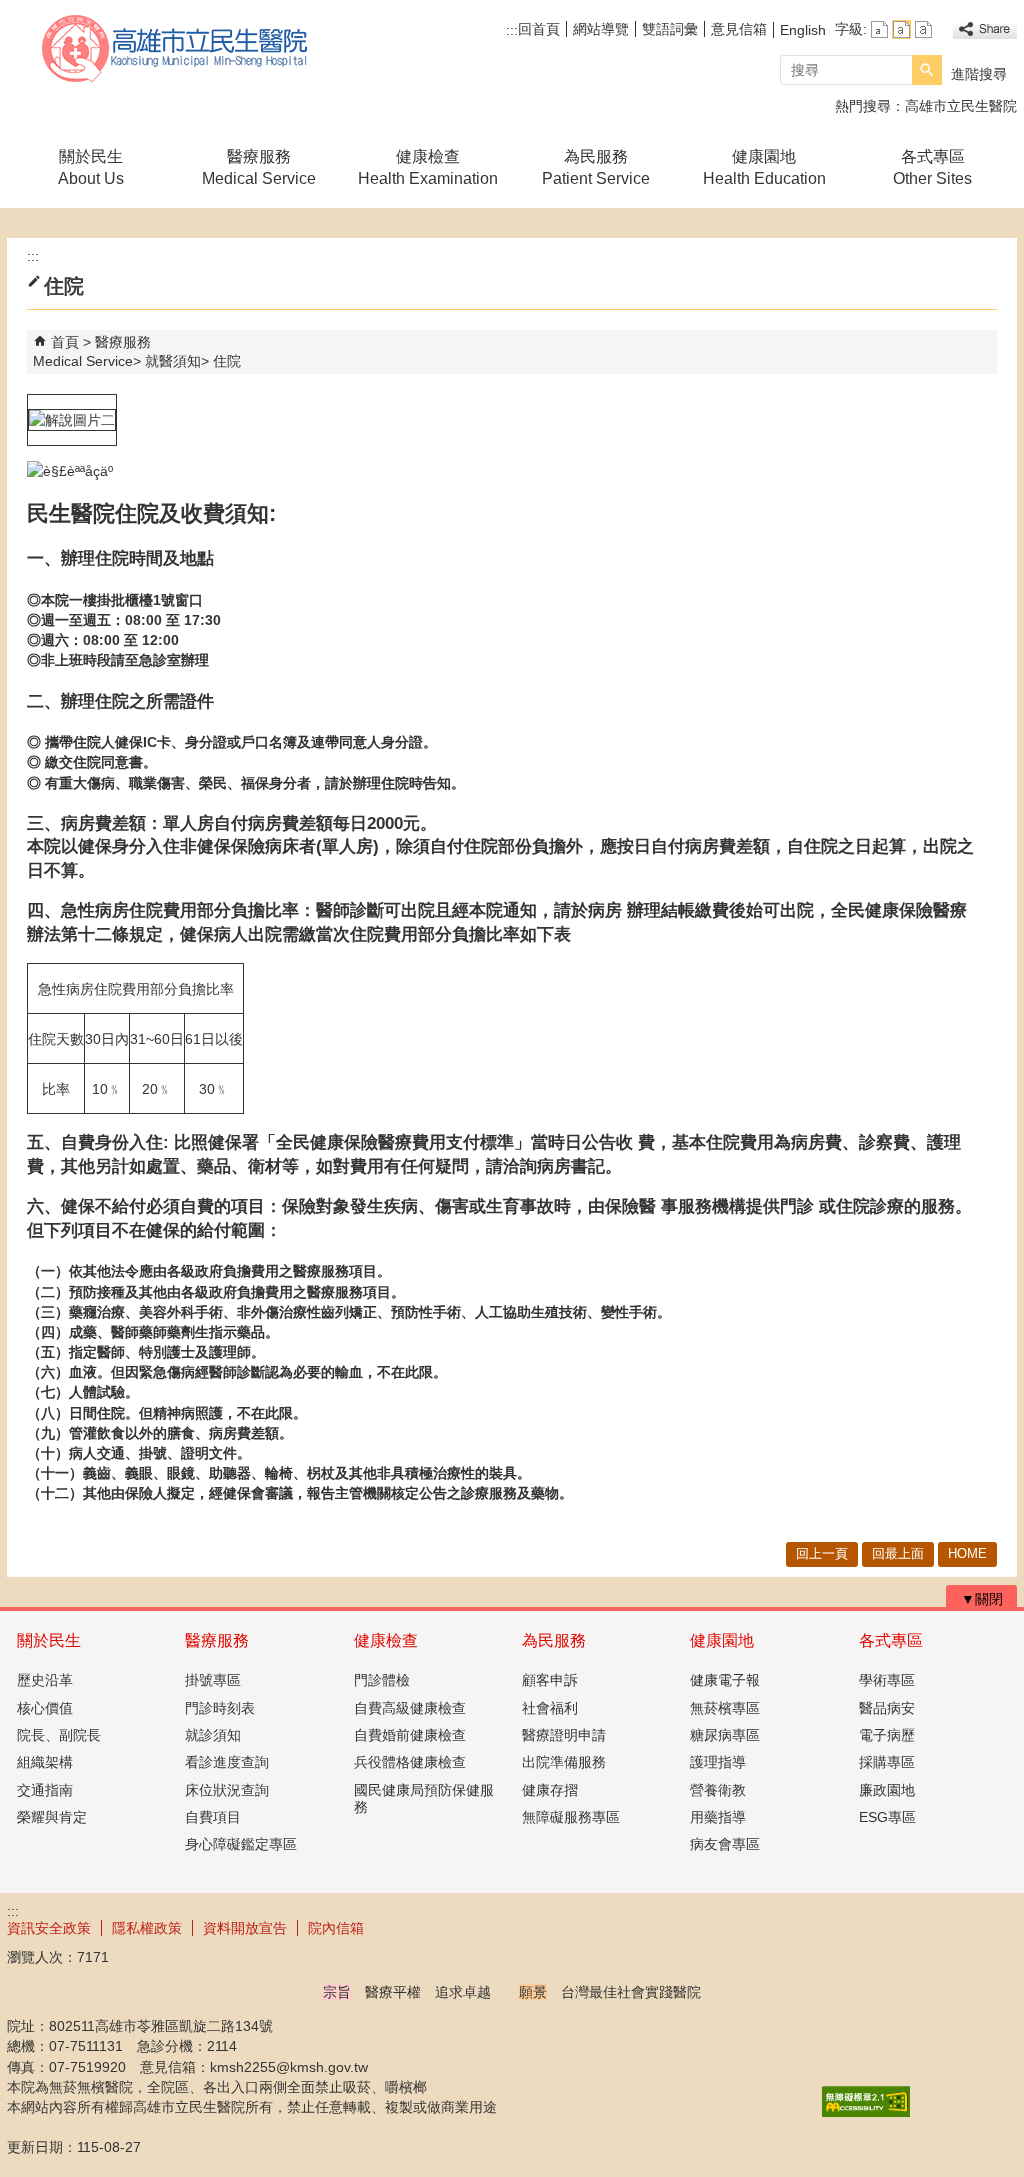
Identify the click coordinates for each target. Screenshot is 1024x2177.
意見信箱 (739, 29)
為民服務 (554, 1640)
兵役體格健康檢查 (410, 1762)
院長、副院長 (59, 1735)
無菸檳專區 (725, 1708)
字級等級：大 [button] (923, 29)
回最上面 (898, 1553)
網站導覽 (601, 29)
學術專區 (887, 1680)
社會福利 (550, 1708)
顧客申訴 (550, 1680)
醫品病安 (887, 1708)
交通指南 (45, 1790)
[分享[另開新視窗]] (985, 29)
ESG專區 (887, 1817)
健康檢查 (386, 1640)
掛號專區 (213, 1680)
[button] (927, 70)
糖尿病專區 (725, 1735)
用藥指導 (718, 1817)
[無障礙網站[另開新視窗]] (866, 2112)
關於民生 (49, 1640)
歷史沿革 (45, 1680)
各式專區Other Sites (932, 167)
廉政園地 (887, 1790)
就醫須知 (173, 361)
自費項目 (213, 1817)
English (803, 30)
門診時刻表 (220, 1708)
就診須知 (213, 1735)
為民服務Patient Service (596, 167)
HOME (967, 1553)
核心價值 (45, 1708)
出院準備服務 (564, 1762)
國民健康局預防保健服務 (424, 1798)
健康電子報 (725, 1680)
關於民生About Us (91, 167)
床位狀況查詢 (227, 1790)
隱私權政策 (147, 1928)
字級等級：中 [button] (901, 29)
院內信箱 (336, 1928)
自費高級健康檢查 (410, 1708)
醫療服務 (217, 1640)
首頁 (65, 342)
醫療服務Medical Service (259, 167)
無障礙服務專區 (571, 1817)
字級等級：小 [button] (879, 29)
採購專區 (887, 1762)
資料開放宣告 (245, 1928)
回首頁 (539, 29)
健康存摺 (550, 1790)
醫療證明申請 (564, 1735)
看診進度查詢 (227, 1762)
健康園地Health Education (764, 167)
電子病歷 (887, 1735)
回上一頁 (822, 1553)
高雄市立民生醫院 (176, 48)
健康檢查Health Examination (428, 167)
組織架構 (45, 1762)
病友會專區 (725, 1844)
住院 (227, 361)
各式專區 (891, 1640)
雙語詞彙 (670, 29)
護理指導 (718, 1762)
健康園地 (722, 1640)
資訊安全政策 (49, 1928)
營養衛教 (718, 1790)
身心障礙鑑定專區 (241, 1844)
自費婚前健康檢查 (410, 1735)
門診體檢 (382, 1680)
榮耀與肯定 (52, 1817)
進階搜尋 (979, 74)
